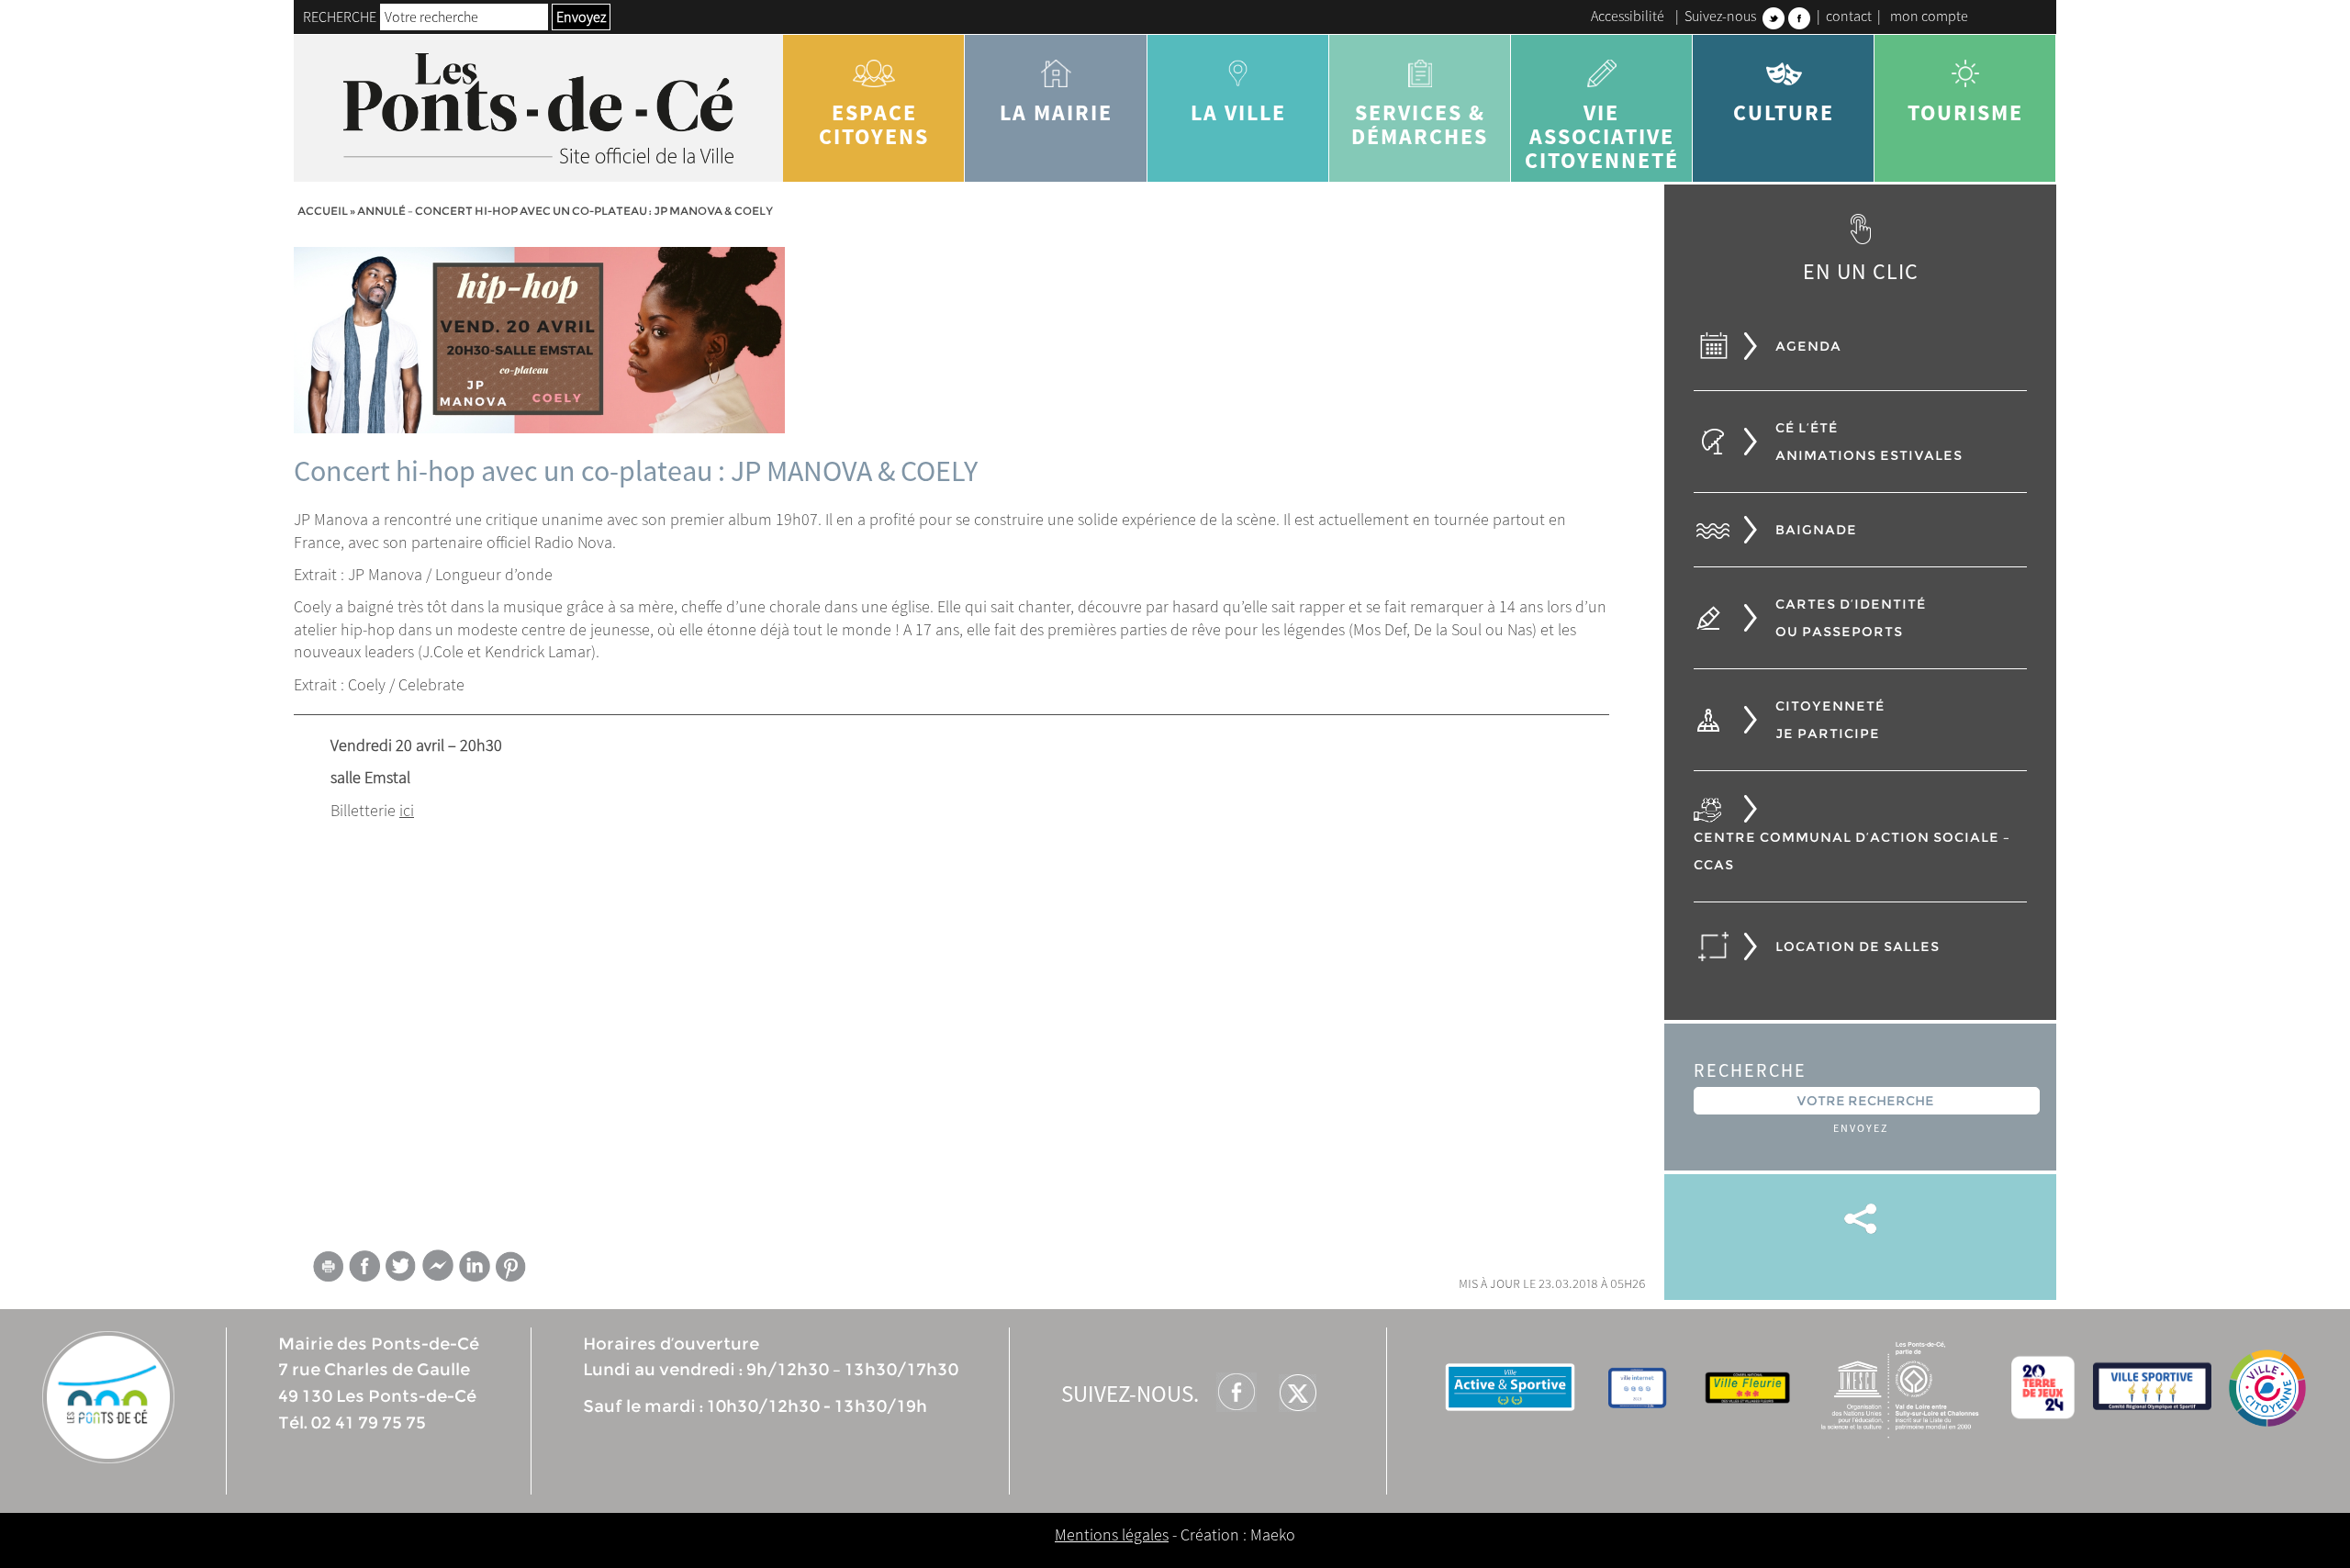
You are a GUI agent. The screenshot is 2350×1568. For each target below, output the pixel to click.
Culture (1784, 112)
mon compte (1929, 16)
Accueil (323, 211)
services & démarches (1420, 124)
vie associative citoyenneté (1602, 136)
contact (1849, 16)
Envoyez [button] (581, 17)
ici (407, 810)
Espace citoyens (874, 124)
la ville (1238, 112)
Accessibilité (1628, 16)
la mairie (1056, 112)
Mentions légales (1112, 1534)
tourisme (1965, 112)
